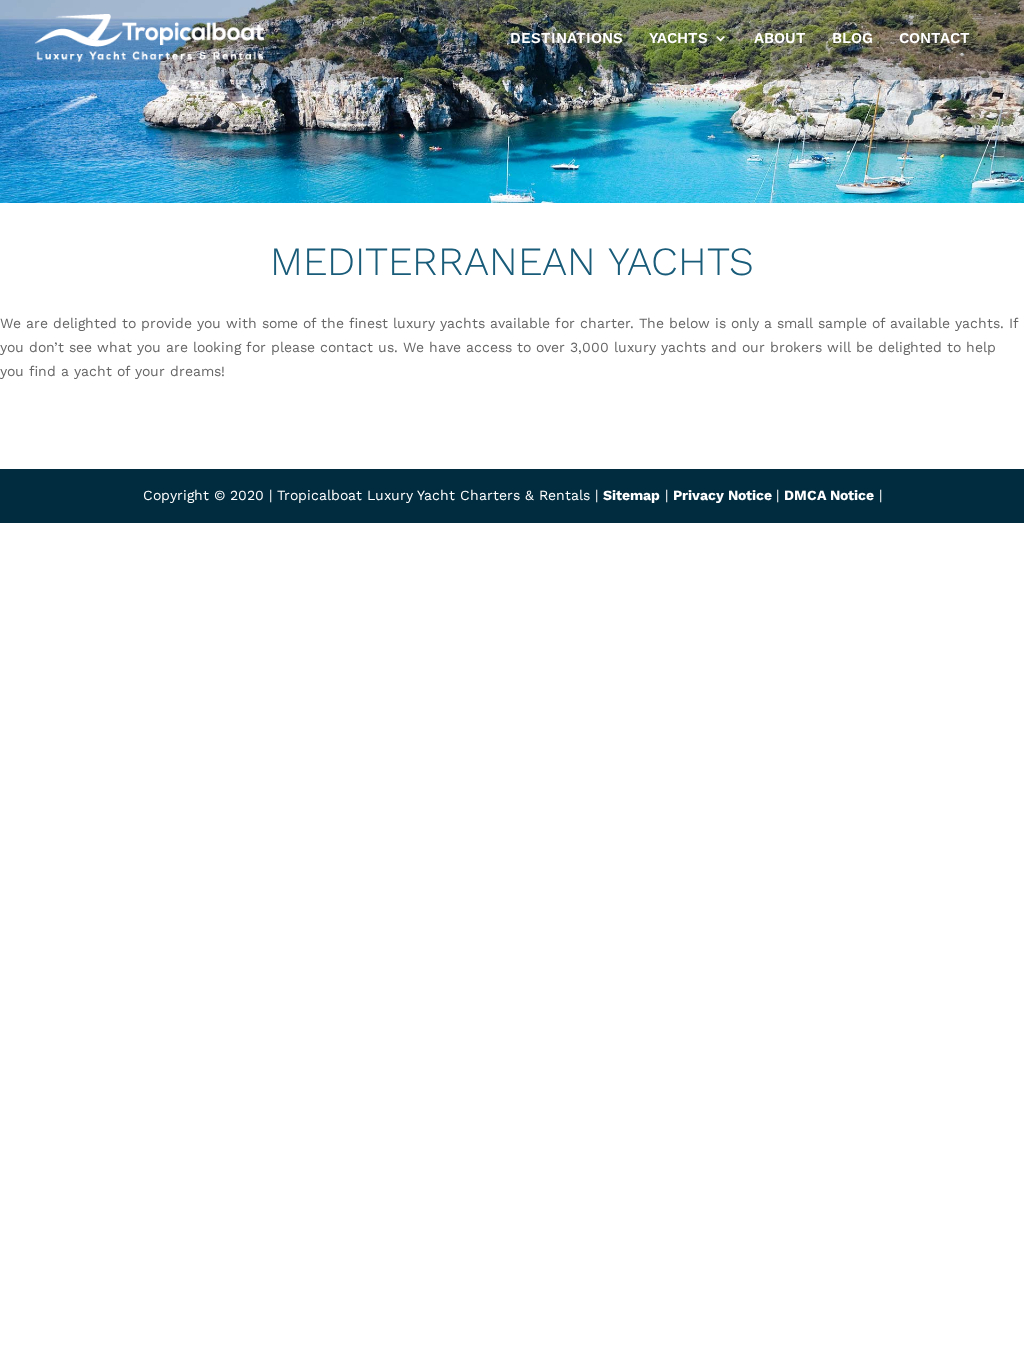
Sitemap (631, 495)
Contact (934, 39)
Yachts (678, 39)
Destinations (566, 39)
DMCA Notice (829, 495)
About (780, 39)
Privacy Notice (724, 495)
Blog (852, 39)
